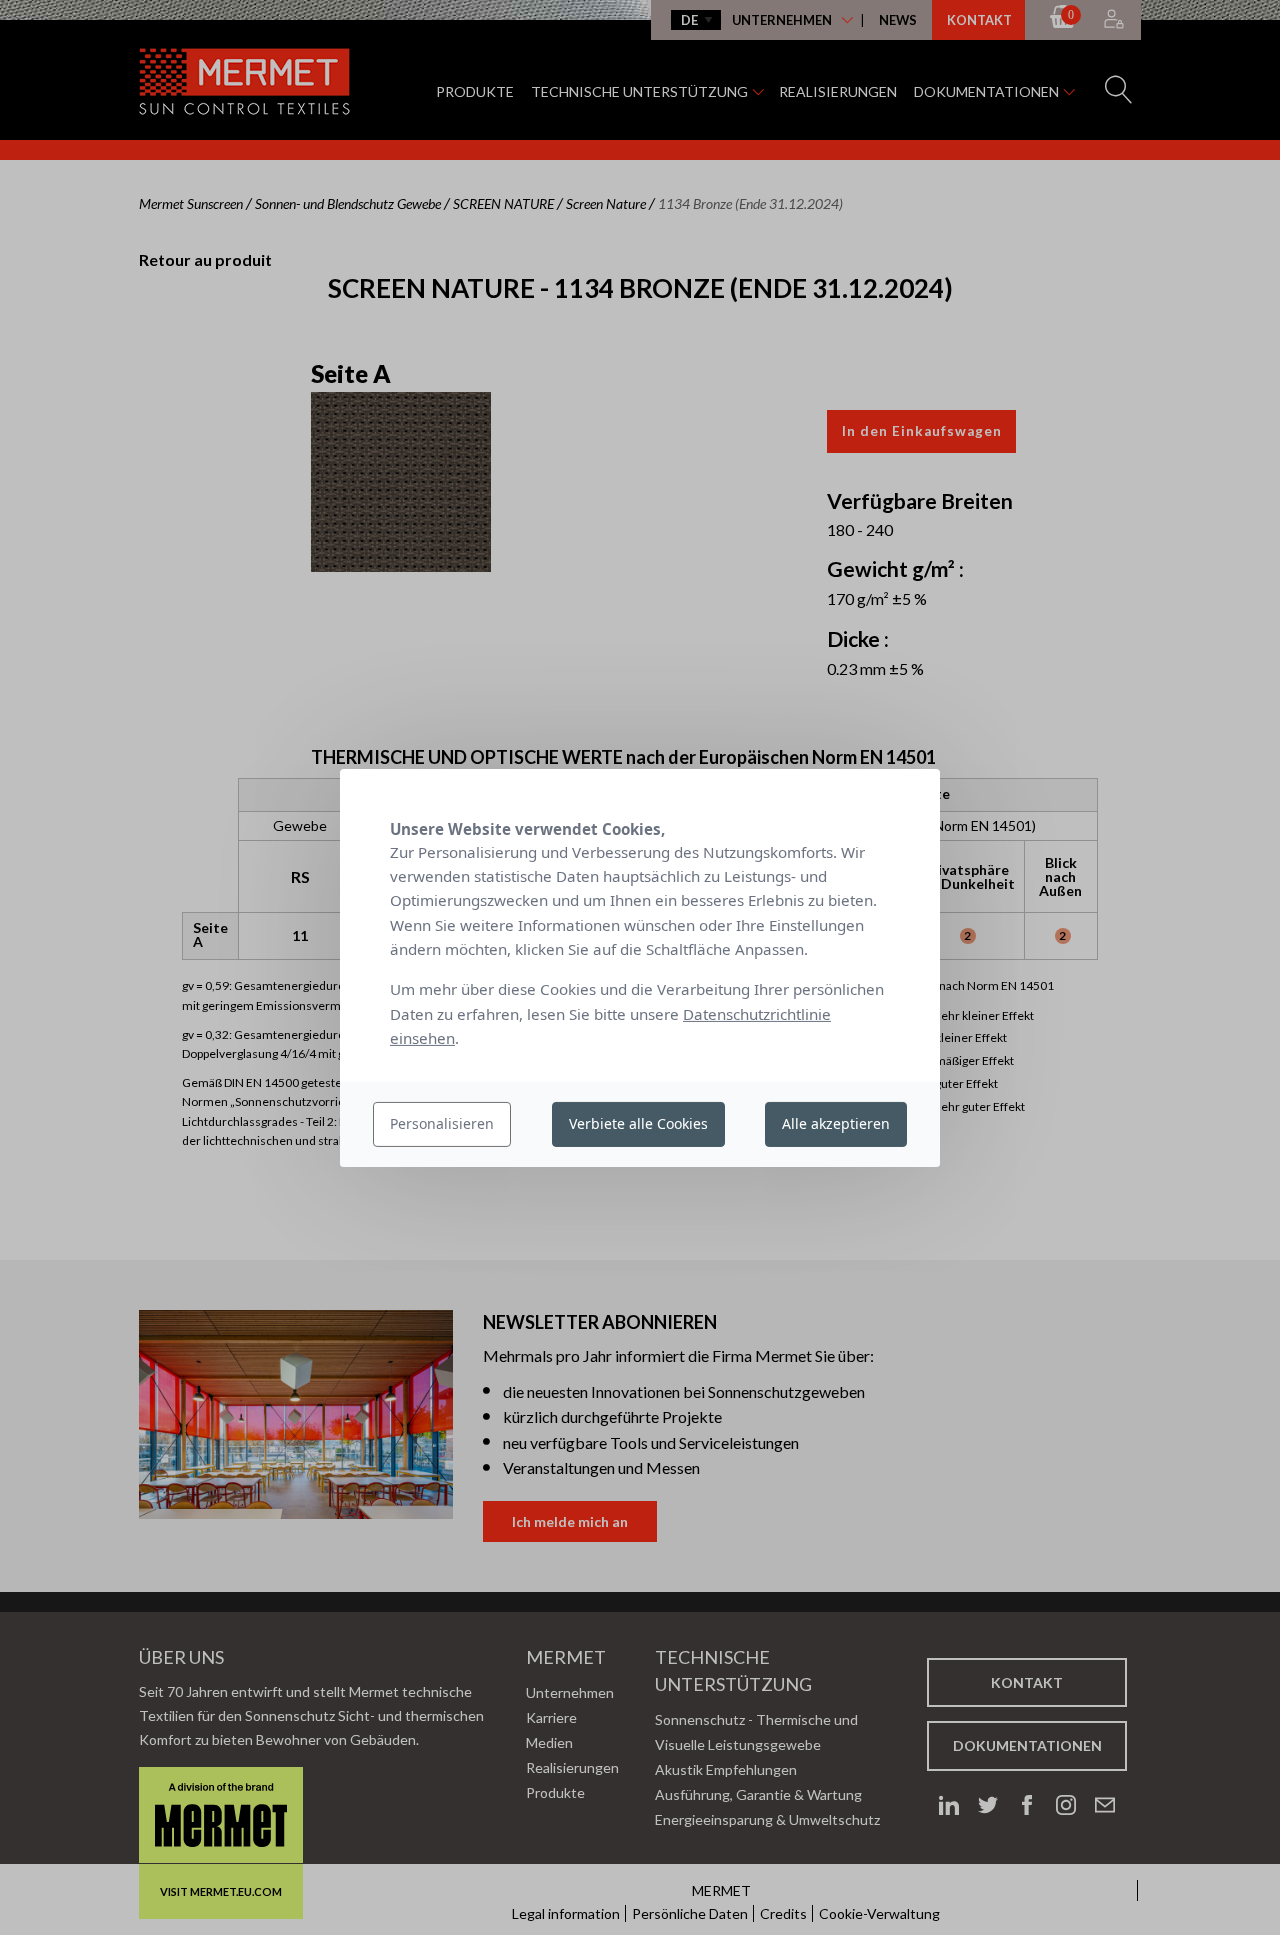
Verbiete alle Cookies (638, 1123)
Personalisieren (442, 1123)
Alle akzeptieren (836, 1123)
